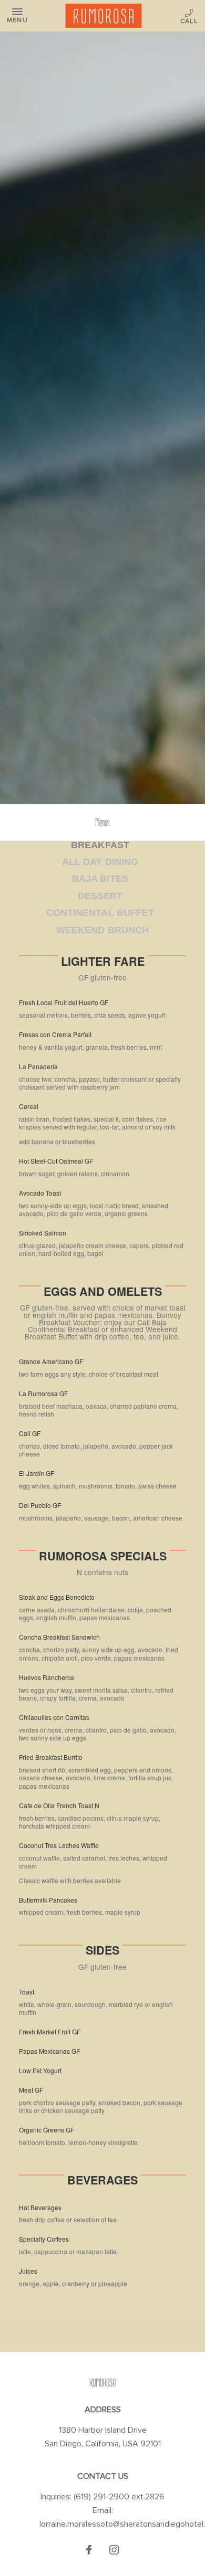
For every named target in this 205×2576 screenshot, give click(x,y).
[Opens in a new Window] (89, 2551)
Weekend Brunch (102, 930)
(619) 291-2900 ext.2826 (190, 17)
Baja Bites (100, 879)
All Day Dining (100, 862)
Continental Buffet (100, 913)
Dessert (100, 896)
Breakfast (100, 845)
